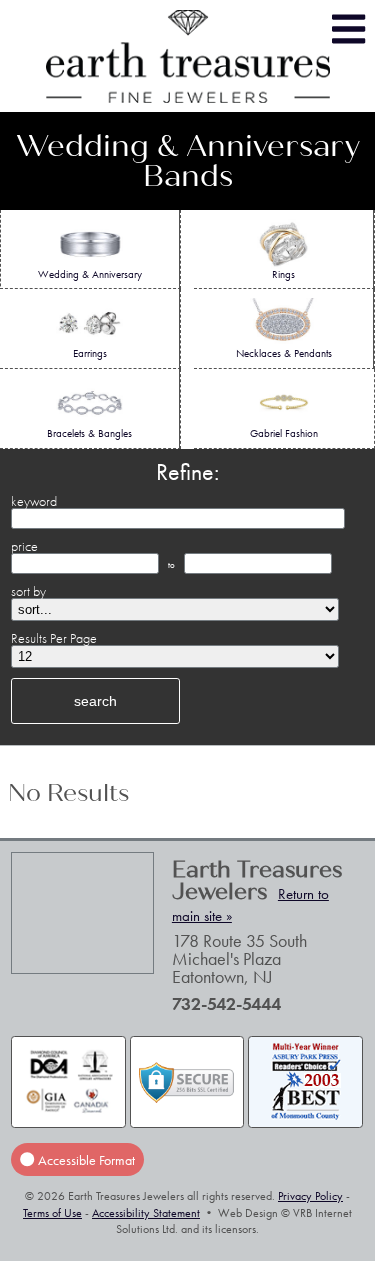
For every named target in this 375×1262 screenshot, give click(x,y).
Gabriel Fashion (284, 433)
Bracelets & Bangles (89, 433)
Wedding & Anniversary (90, 274)
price (24, 546)
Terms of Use (52, 1213)
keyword (34, 501)
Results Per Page (54, 638)
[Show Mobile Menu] (348, 29)
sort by (28, 591)
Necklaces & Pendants (284, 353)
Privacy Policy (310, 1196)
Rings (283, 274)
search (95, 701)
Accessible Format (85, 1159)
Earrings (90, 353)
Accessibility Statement (146, 1213)
